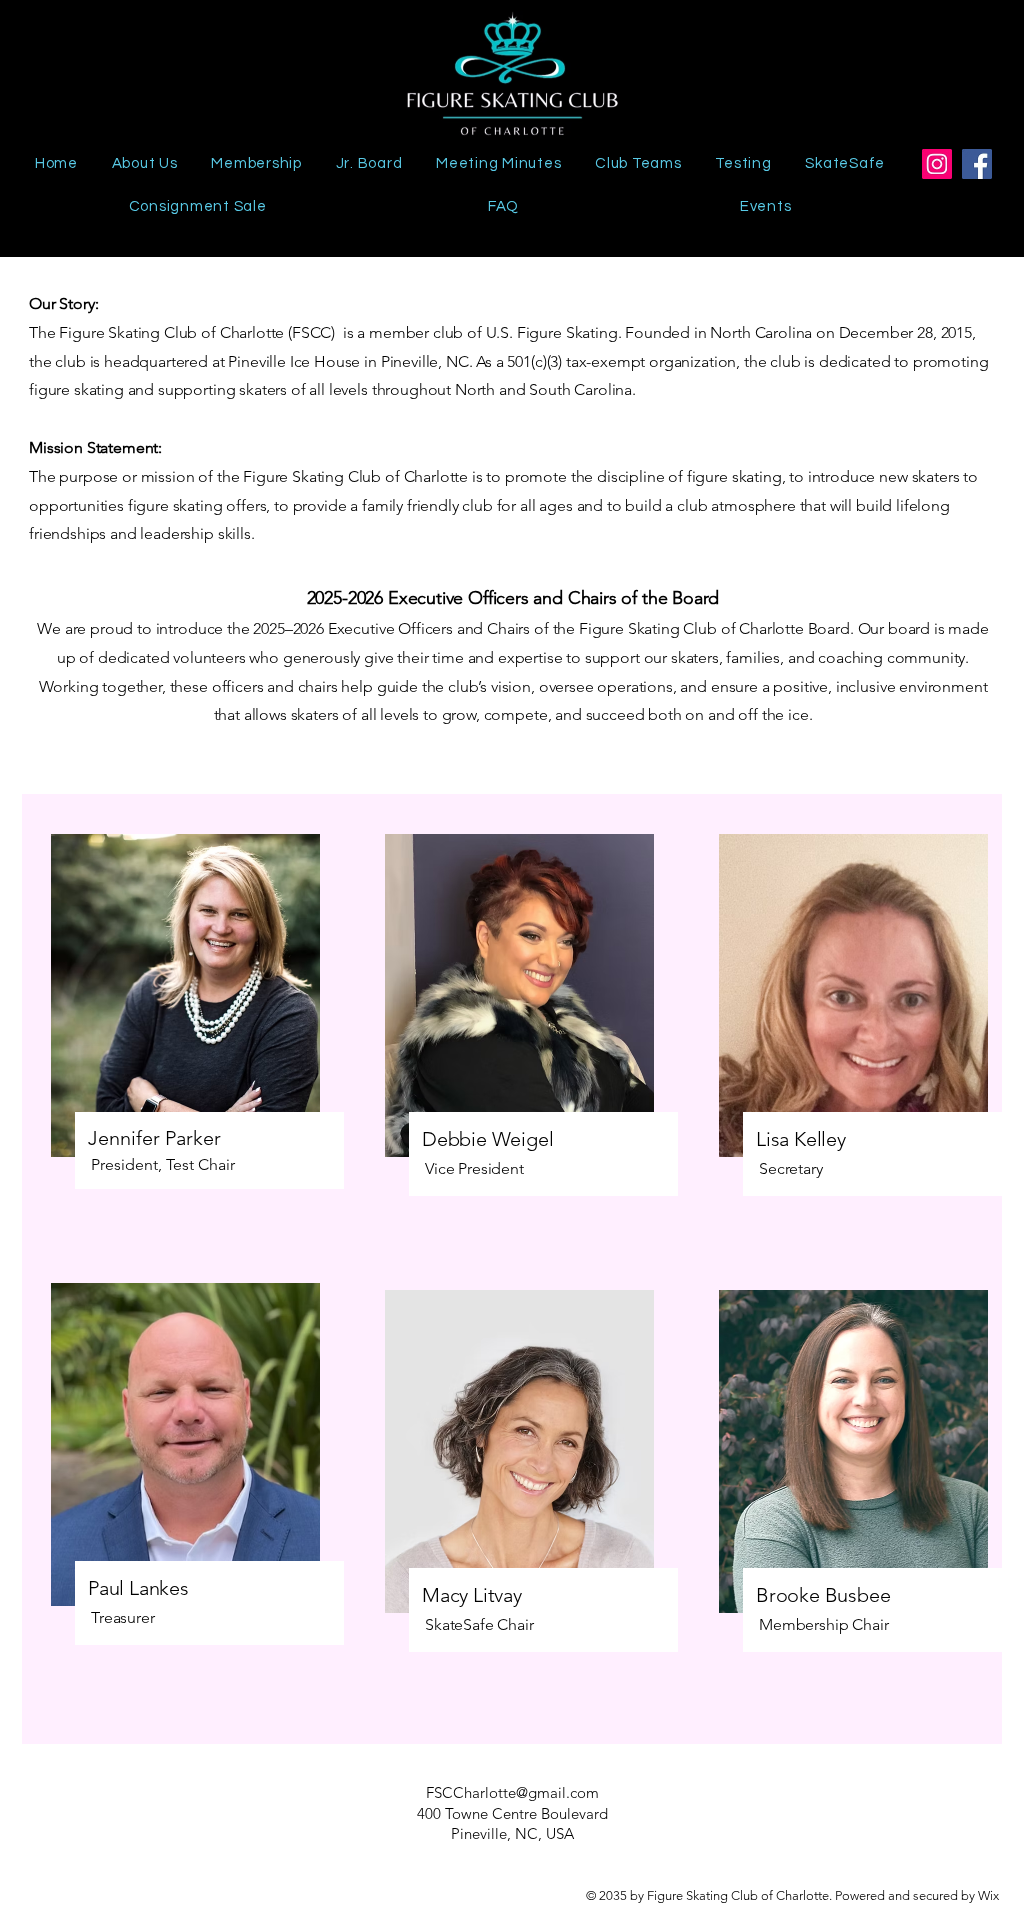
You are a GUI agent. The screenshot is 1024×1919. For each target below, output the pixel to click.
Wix (990, 1895)
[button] (638, 163)
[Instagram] (937, 164)
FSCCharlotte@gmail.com (512, 1792)
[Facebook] (977, 164)
